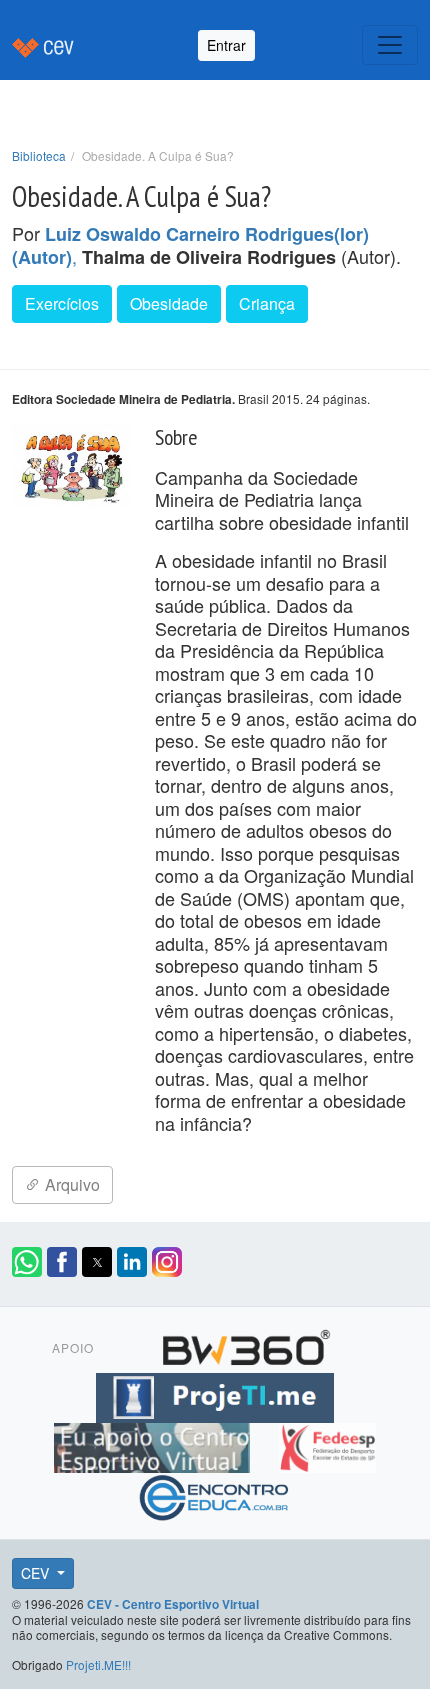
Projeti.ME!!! (98, 1664)
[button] (27, 1262)
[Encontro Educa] (214, 1495)
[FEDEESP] (327, 1445)
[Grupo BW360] (246, 1345)
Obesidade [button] (169, 303)
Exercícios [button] (62, 303)
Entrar (226, 45)
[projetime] (215, 1395)
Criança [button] (267, 303)
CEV (37, 1573)
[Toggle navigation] (390, 45)
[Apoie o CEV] (154, 1445)
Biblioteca (39, 155)
